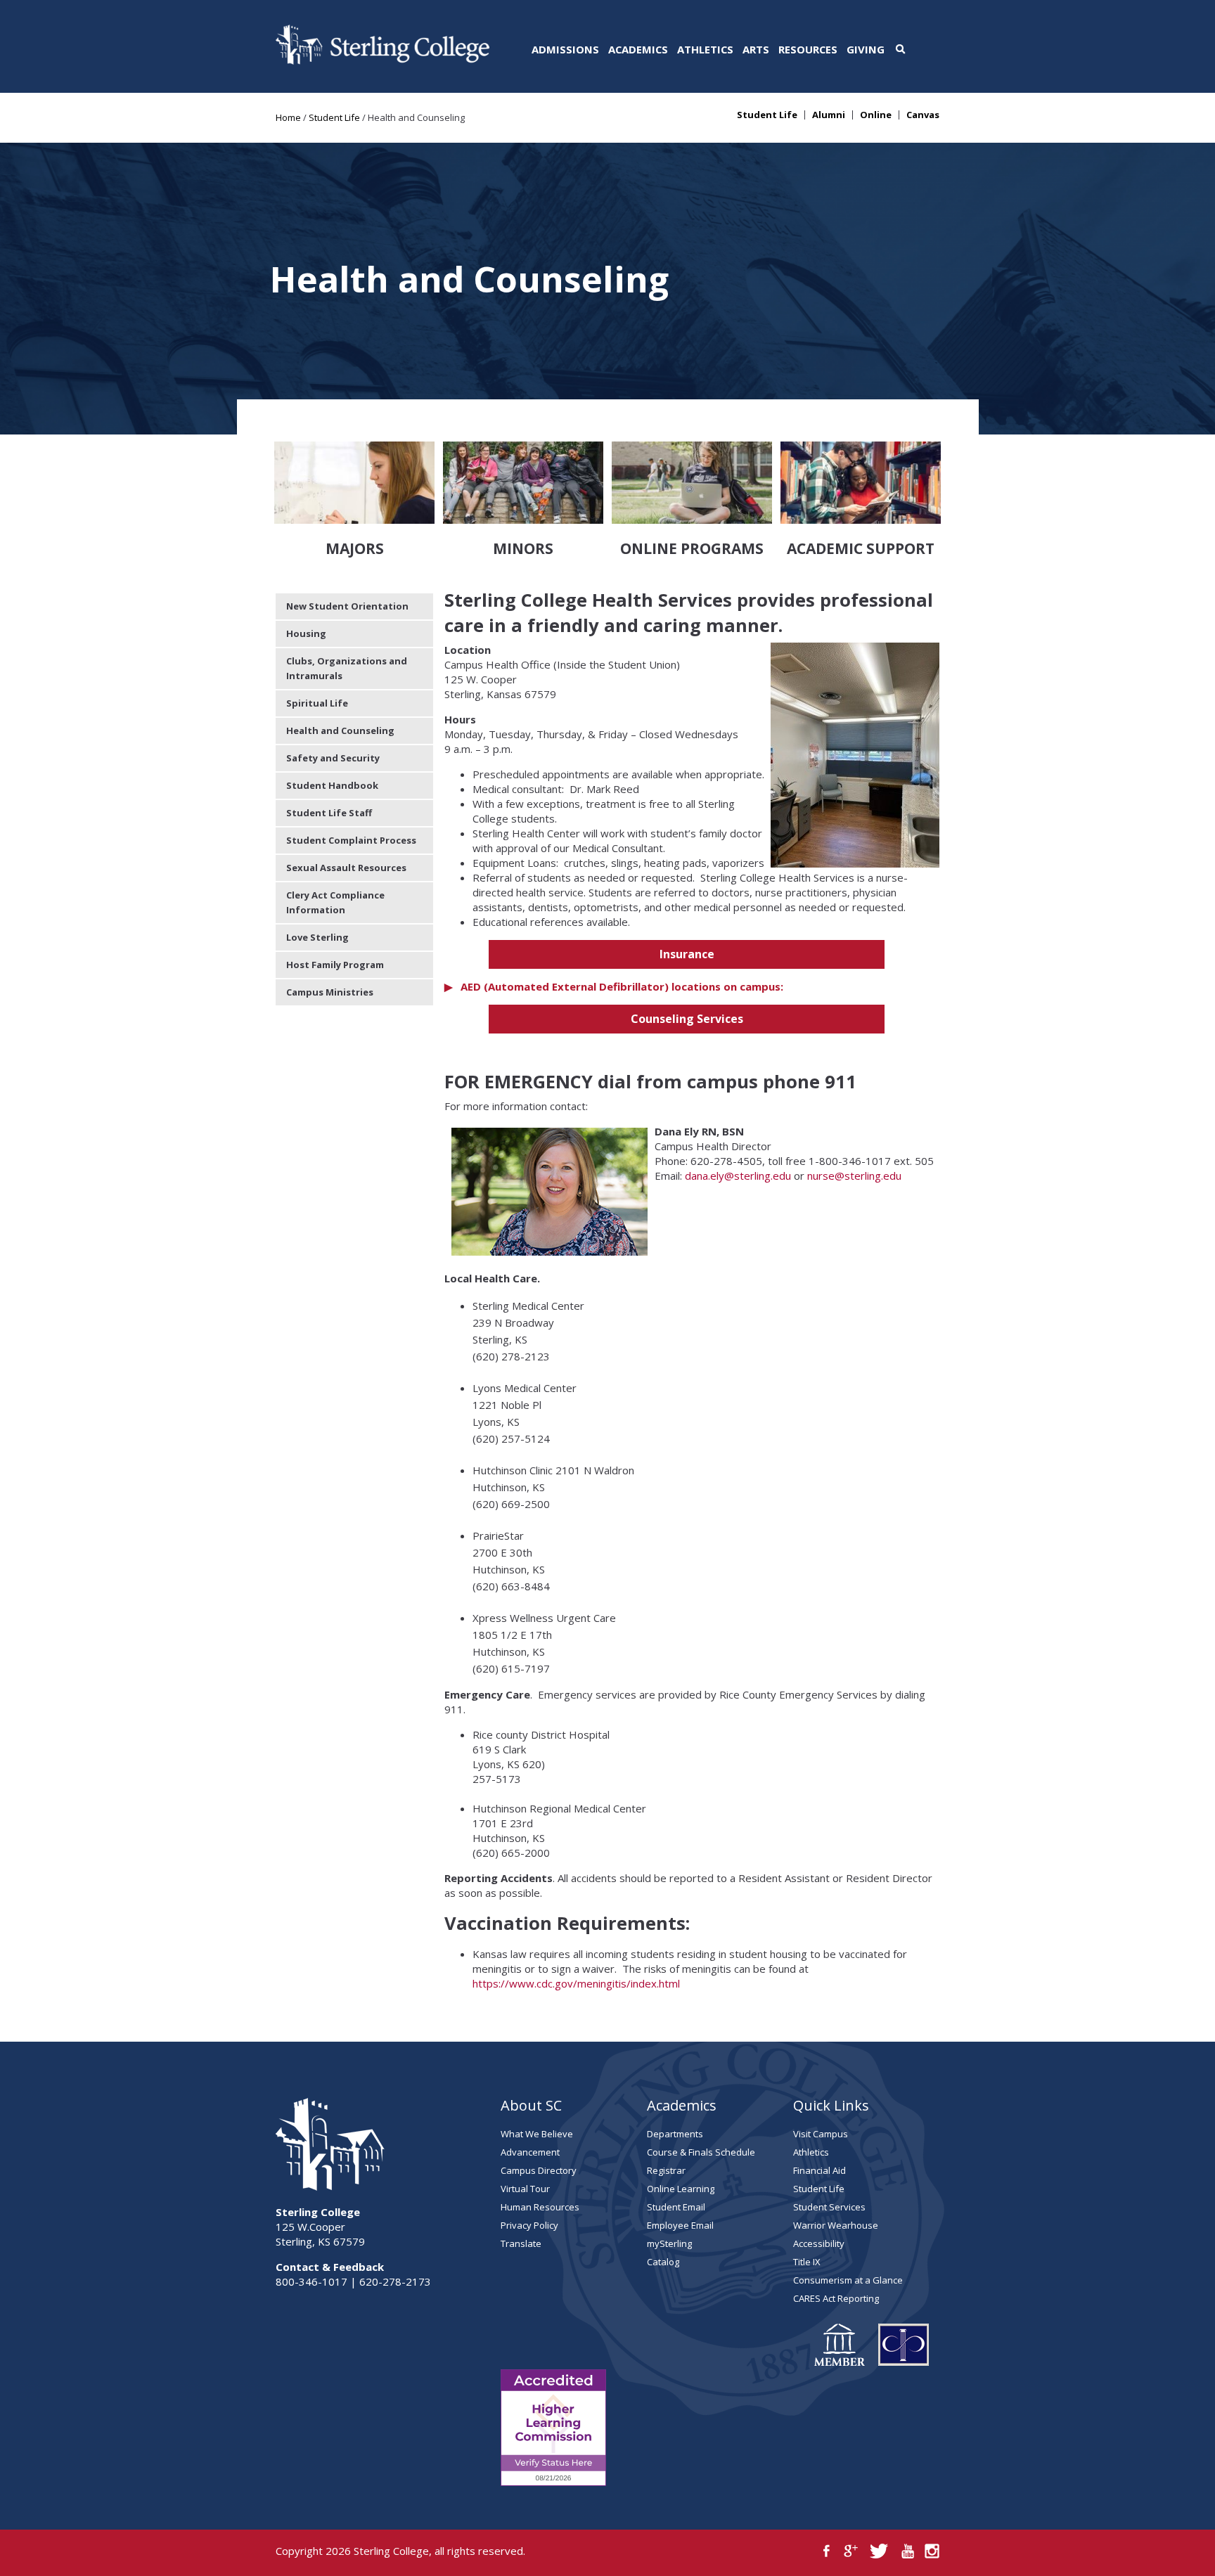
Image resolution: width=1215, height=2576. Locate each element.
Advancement (530, 2152)
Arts (756, 49)
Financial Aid (819, 2170)
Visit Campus (821, 2134)
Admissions (565, 49)
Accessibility (819, 2243)
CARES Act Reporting (836, 2298)
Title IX (807, 2262)
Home (288, 117)
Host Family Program (335, 965)
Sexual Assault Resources (346, 868)
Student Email (676, 2207)
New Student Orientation (347, 606)
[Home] (382, 60)
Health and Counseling (340, 730)
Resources (808, 49)
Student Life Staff (329, 813)
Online (876, 115)
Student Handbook (332, 785)
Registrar (666, 2170)
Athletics (705, 49)
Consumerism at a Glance (848, 2280)
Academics (638, 49)
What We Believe (537, 2134)
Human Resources (540, 2207)
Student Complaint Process (351, 840)
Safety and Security (333, 758)
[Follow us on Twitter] (879, 2551)
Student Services (829, 2207)
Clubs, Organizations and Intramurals (347, 668)
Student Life (334, 117)
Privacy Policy (529, 2225)
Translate (521, 2243)
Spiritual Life (317, 703)
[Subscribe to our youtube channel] (907, 2551)
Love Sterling (317, 937)
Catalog (663, 2262)
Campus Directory (539, 2170)
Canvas (923, 115)
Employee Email (680, 2225)
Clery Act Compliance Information (335, 902)
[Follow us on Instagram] (932, 2551)
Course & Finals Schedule (701, 2152)
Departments (675, 2134)
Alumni (829, 115)
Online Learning (681, 2189)
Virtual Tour (525, 2189)
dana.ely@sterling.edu (738, 1176)
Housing (306, 633)
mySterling (669, 2243)
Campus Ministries (330, 992)
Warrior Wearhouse (836, 2225)
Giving (866, 49)
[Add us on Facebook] (827, 2551)
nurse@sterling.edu (854, 1176)
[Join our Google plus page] (851, 2551)
